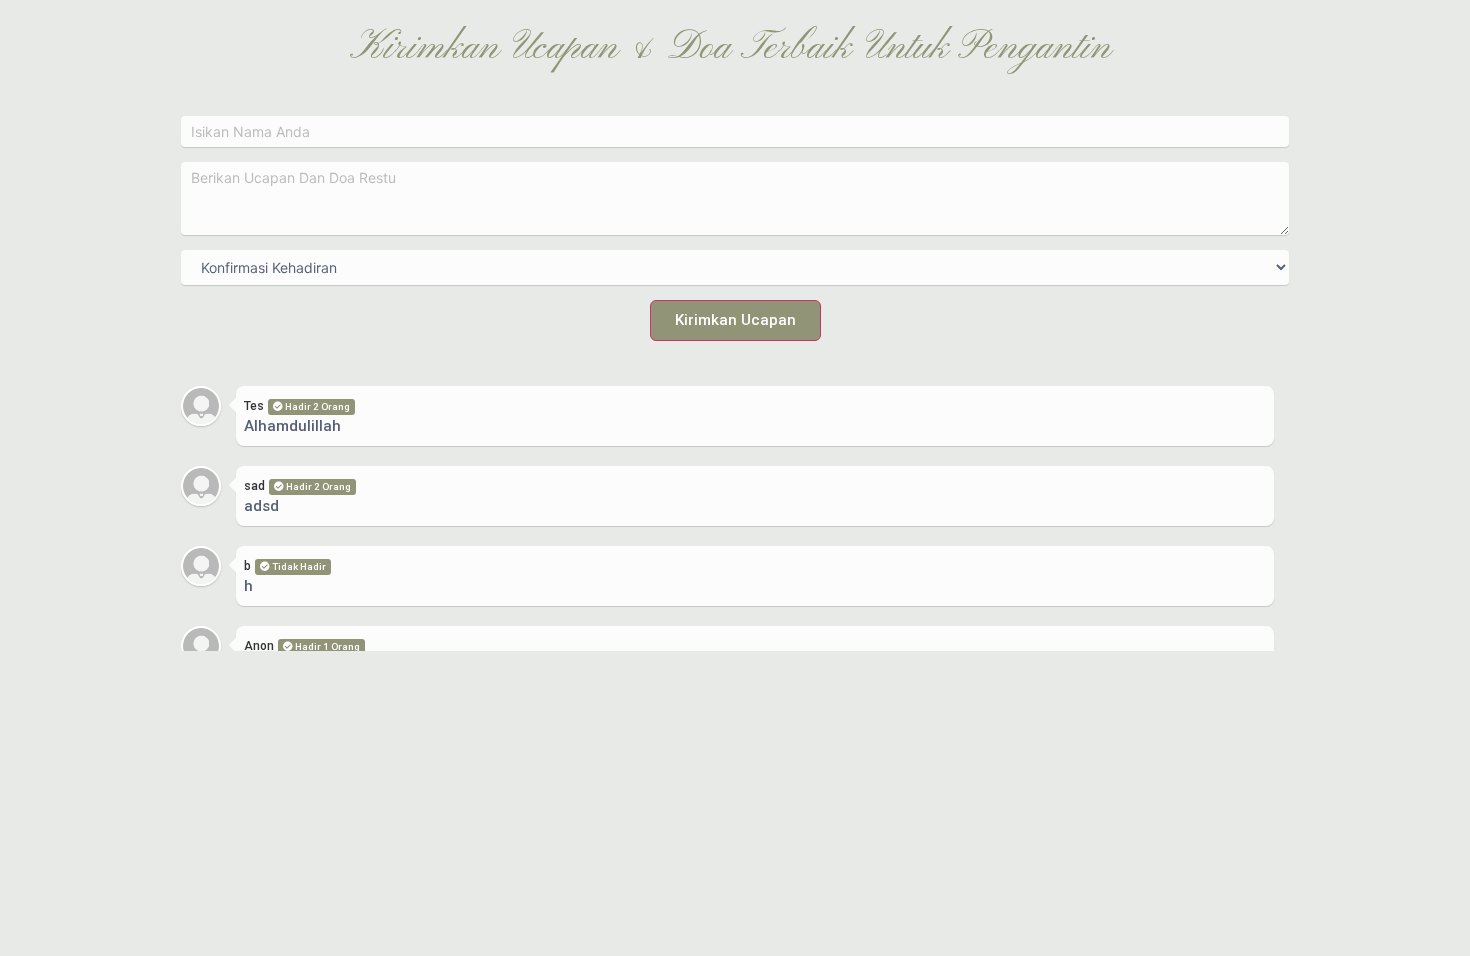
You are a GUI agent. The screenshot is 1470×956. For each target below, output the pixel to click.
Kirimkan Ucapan (735, 320)
